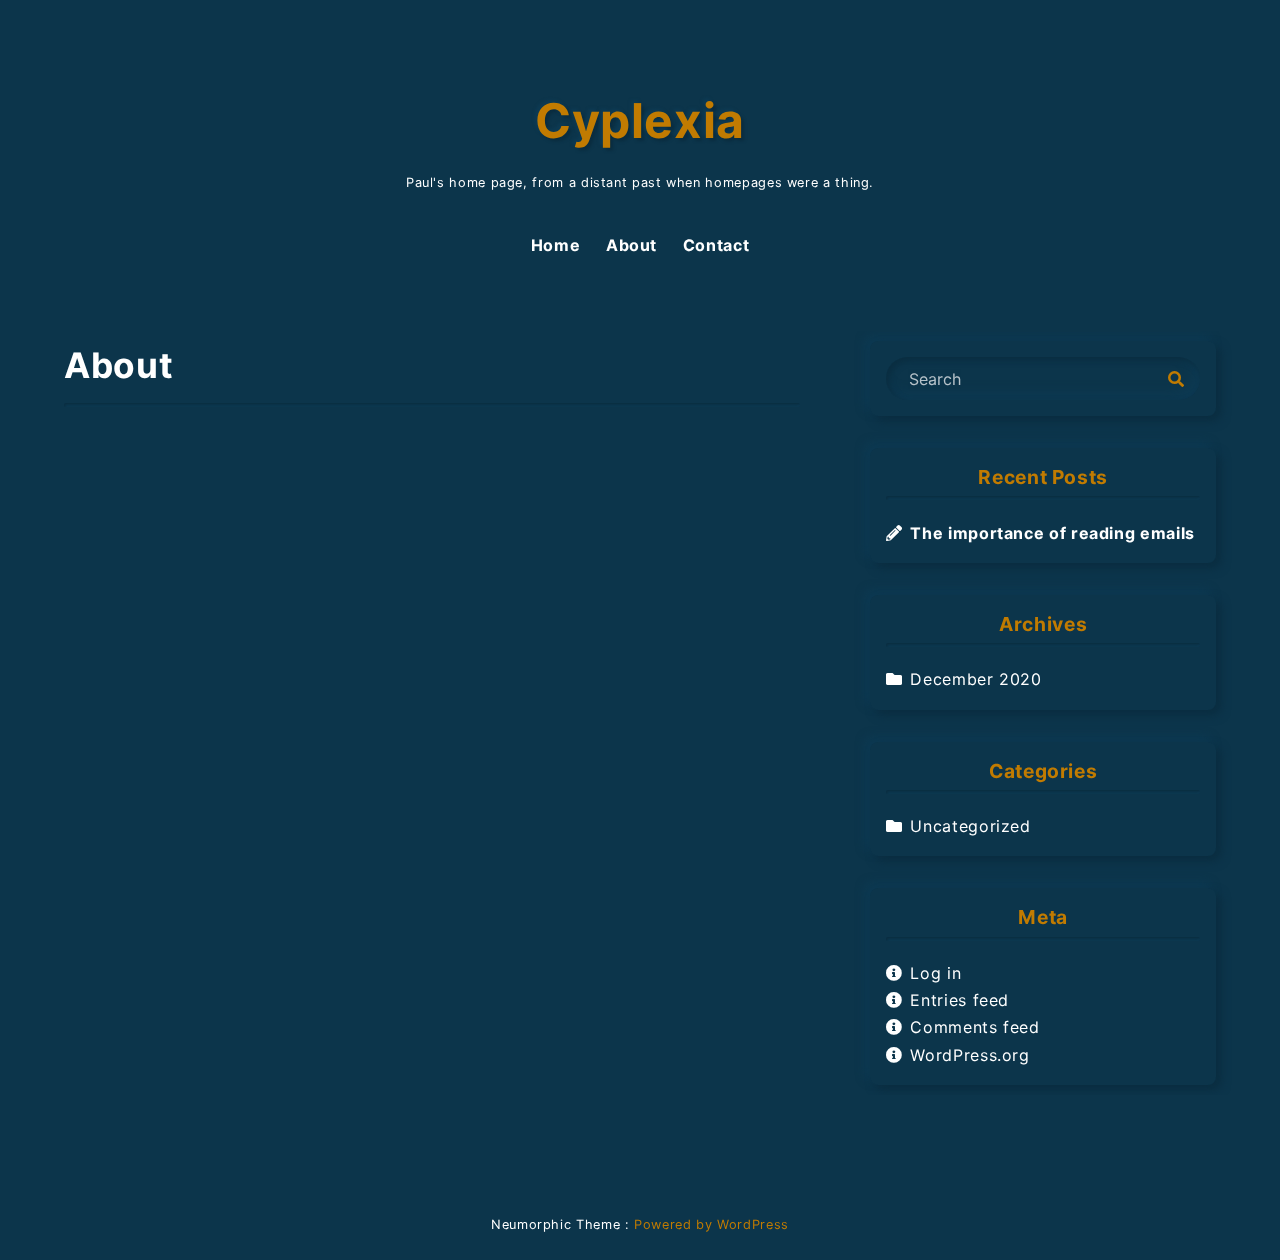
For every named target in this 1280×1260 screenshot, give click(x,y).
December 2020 (975, 679)
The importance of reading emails (1052, 533)
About (631, 245)
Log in (935, 973)
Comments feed (974, 1027)
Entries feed (959, 1000)
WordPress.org (969, 1055)
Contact (716, 245)
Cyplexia (640, 120)
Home (556, 245)
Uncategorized (970, 826)
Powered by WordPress (711, 1224)
